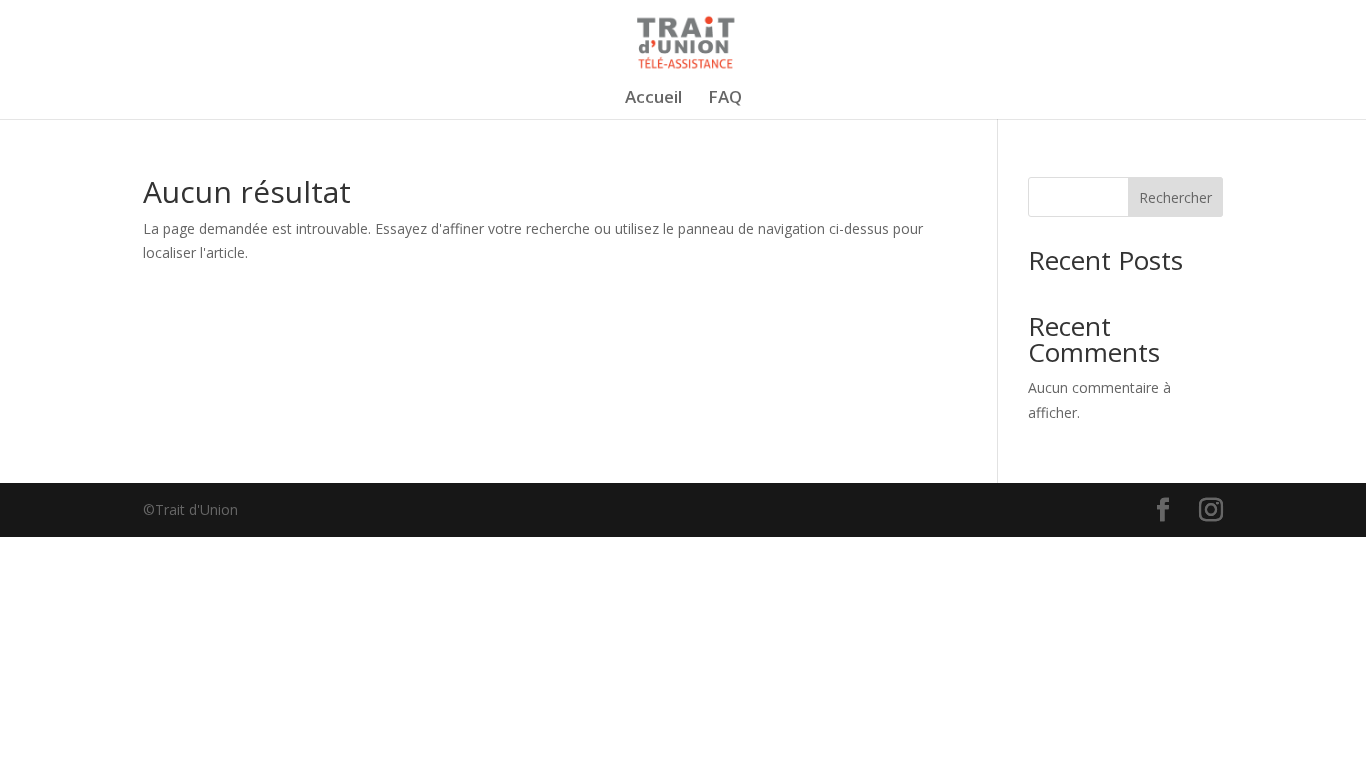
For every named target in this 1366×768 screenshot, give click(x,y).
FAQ (725, 99)
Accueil (653, 99)
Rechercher (1175, 197)
